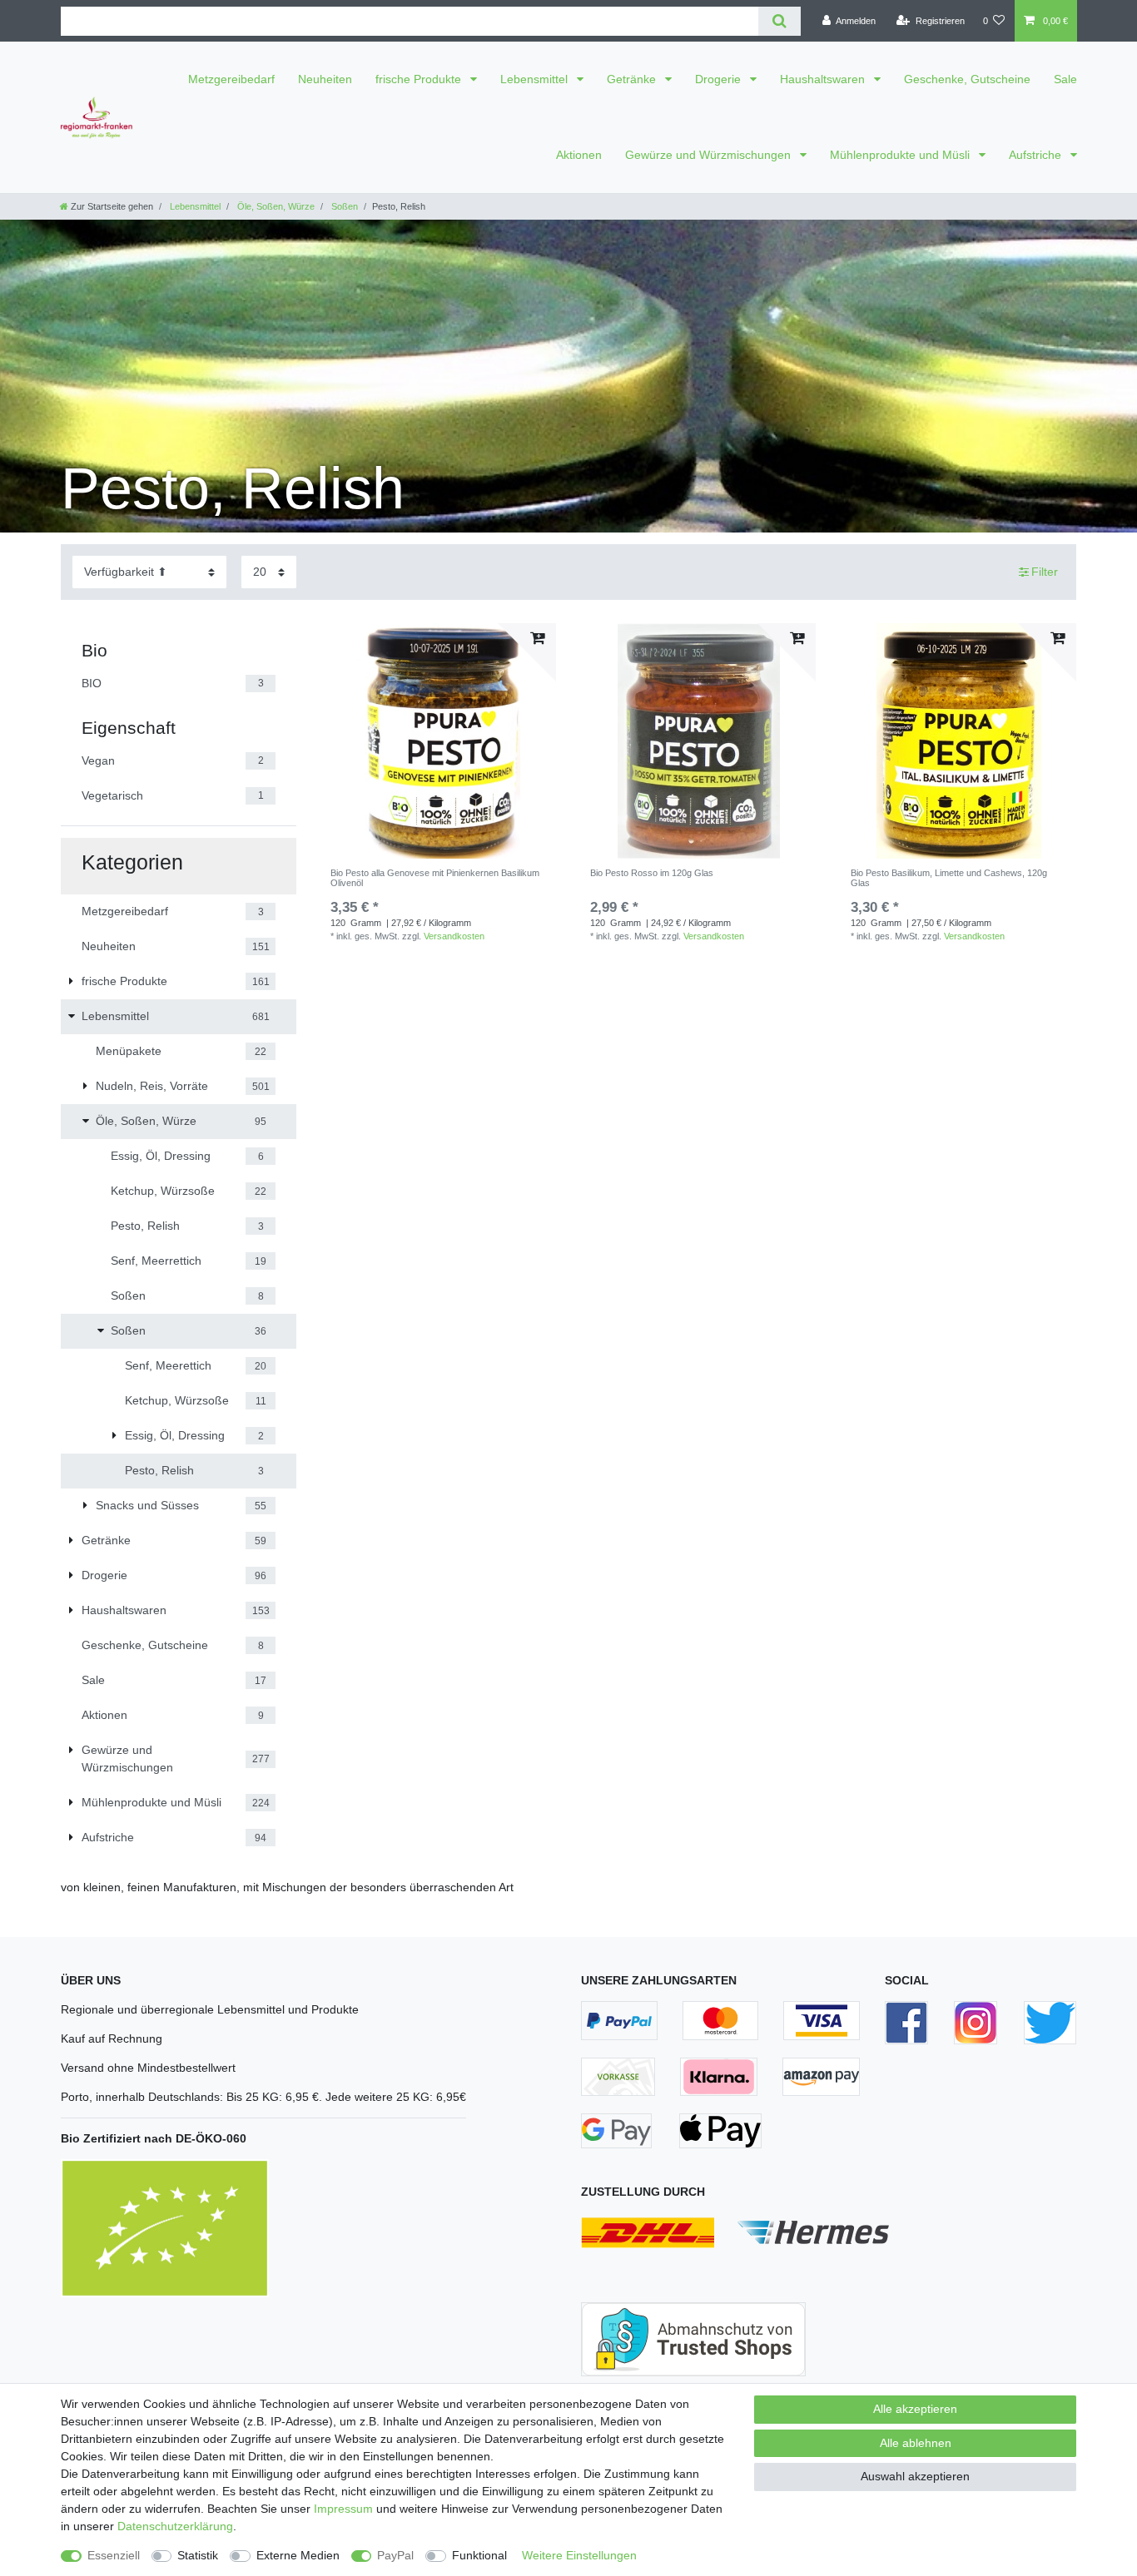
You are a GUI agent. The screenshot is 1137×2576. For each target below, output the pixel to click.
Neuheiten (325, 79)
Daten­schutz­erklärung (175, 2526)
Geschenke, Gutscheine (967, 79)
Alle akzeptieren (915, 2409)
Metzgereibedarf (231, 79)
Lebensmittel (536, 79)
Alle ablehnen (916, 2443)
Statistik (198, 2555)
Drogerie (720, 79)
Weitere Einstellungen (579, 2555)
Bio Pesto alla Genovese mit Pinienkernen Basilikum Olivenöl (435, 878)
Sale (1065, 79)
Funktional (479, 2555)
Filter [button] (1045, 572)
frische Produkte (420, 79)
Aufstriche (1037, 155)
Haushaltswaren (824, 79)
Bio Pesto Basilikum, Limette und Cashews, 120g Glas (949, 878)
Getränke (633, 79)
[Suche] (780, 21)
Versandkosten (454, 936)
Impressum (343, 2509)
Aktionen (579, 155)
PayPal (395, 2555)
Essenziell (114, 2555)
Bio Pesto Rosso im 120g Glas (652, 873)
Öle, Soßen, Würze (275, 206)
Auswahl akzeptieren (915, 2476)
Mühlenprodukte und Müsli (901, 155)
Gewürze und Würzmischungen (710, 155)
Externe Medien (298, 2555)
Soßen (343, 206)
